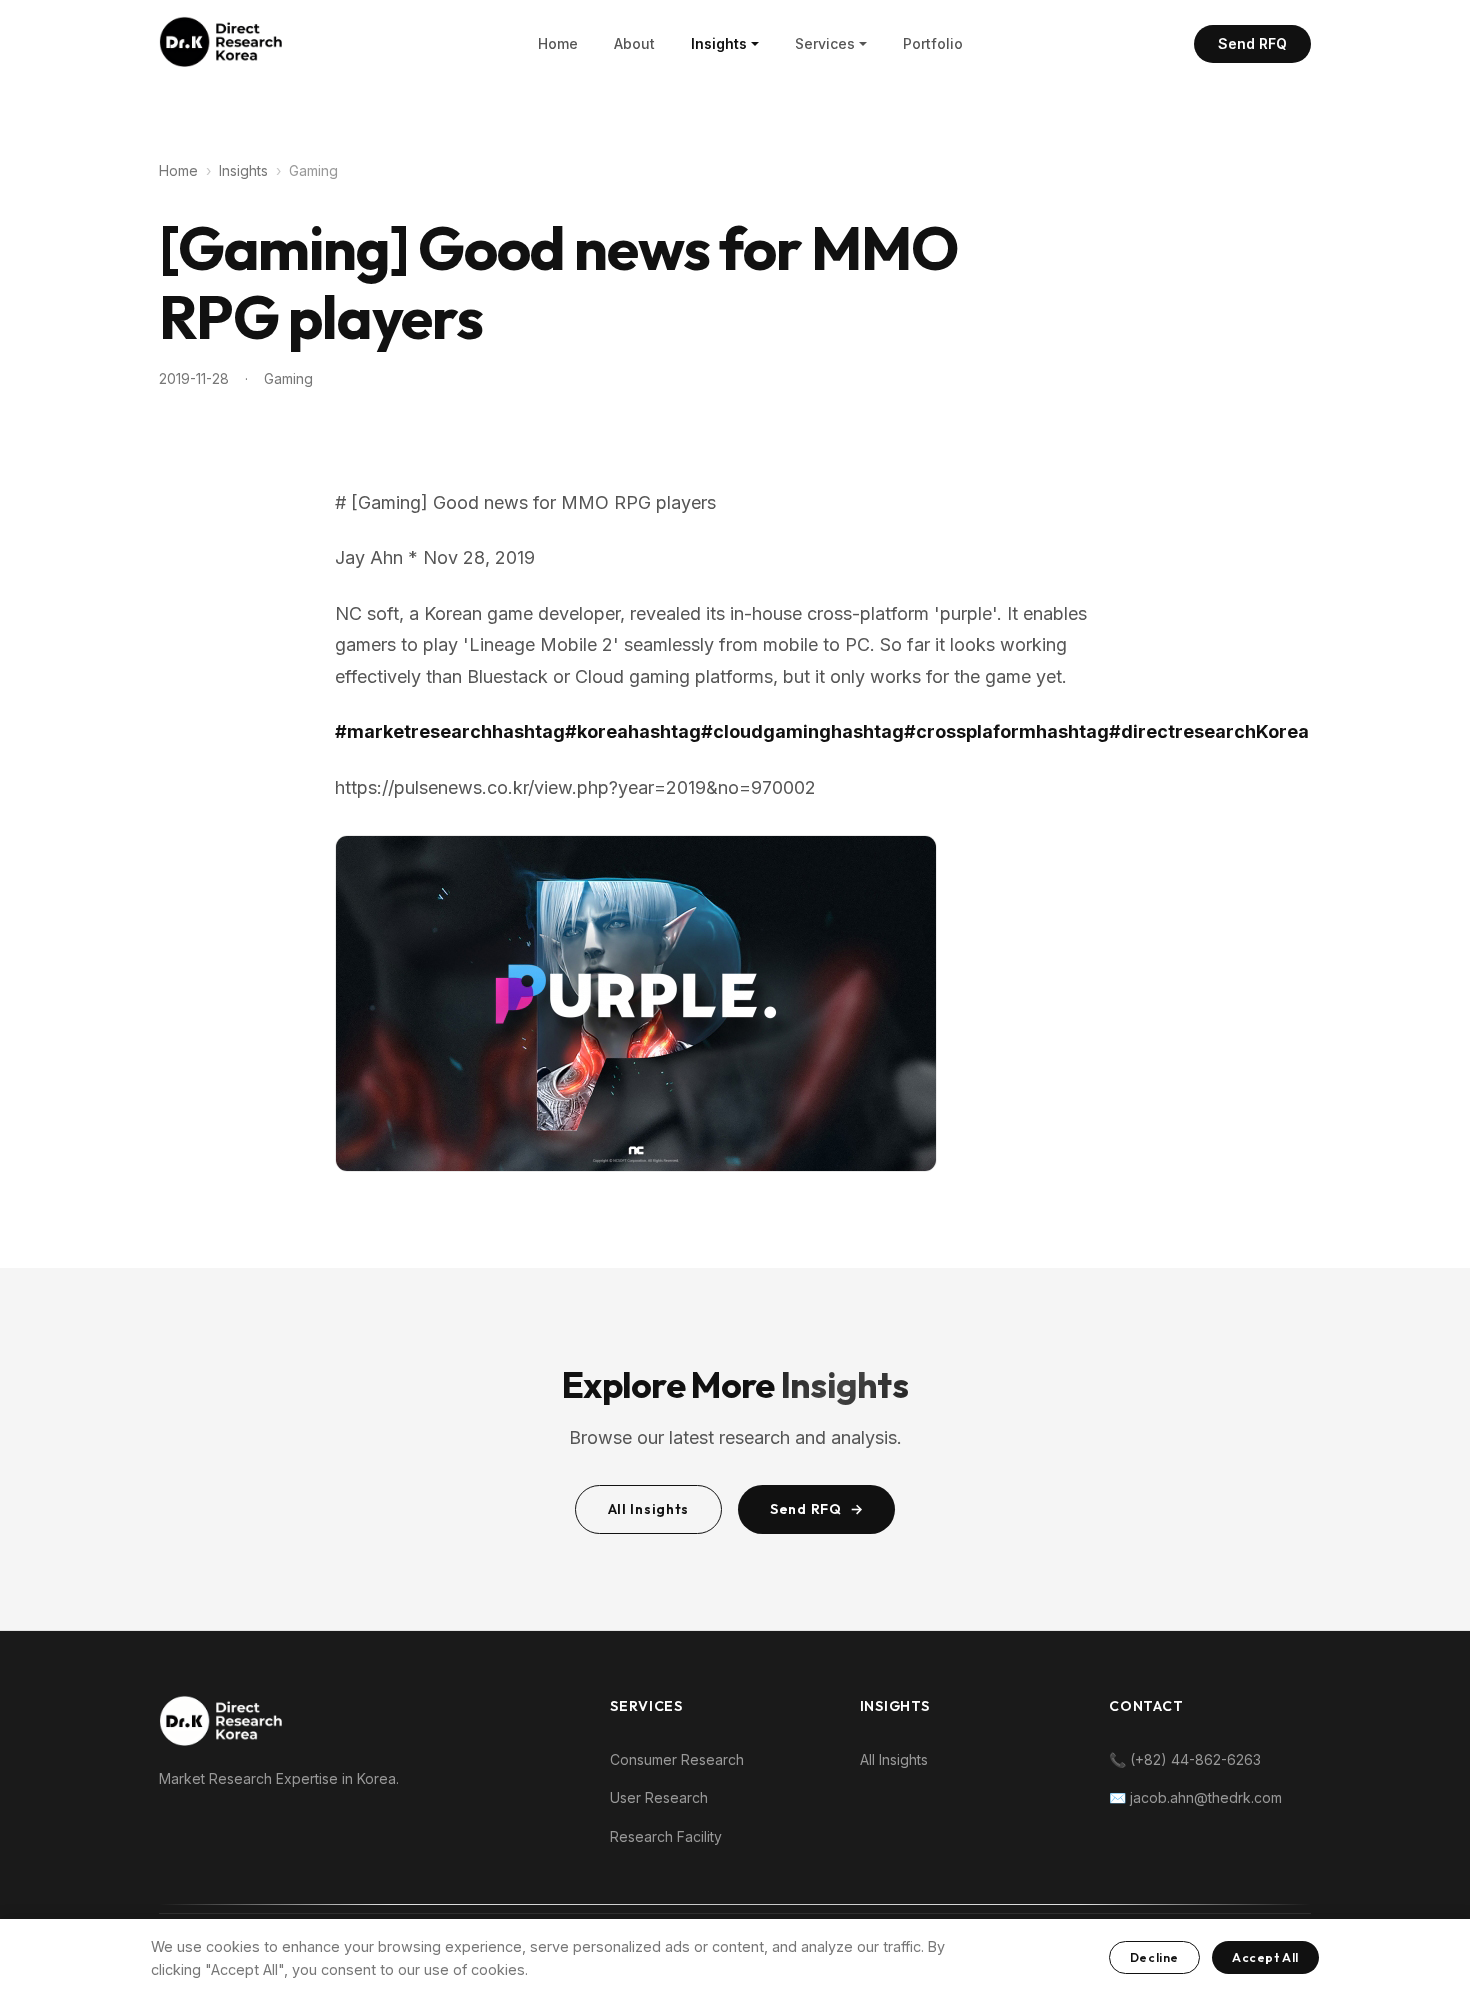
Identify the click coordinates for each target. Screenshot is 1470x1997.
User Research (659, 1797)
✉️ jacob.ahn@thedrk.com (1195, 1797)
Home (558, 43)
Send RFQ (1252, 43)
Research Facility (666, 1836)
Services (825, 43)
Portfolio (933, 43)
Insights (719, 43)
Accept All (1265, 1957)
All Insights (648, 1509)
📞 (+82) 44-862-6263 (1185, 1759)
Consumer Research (677, 1759)
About (634, 43)
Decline (1154, 1957)
